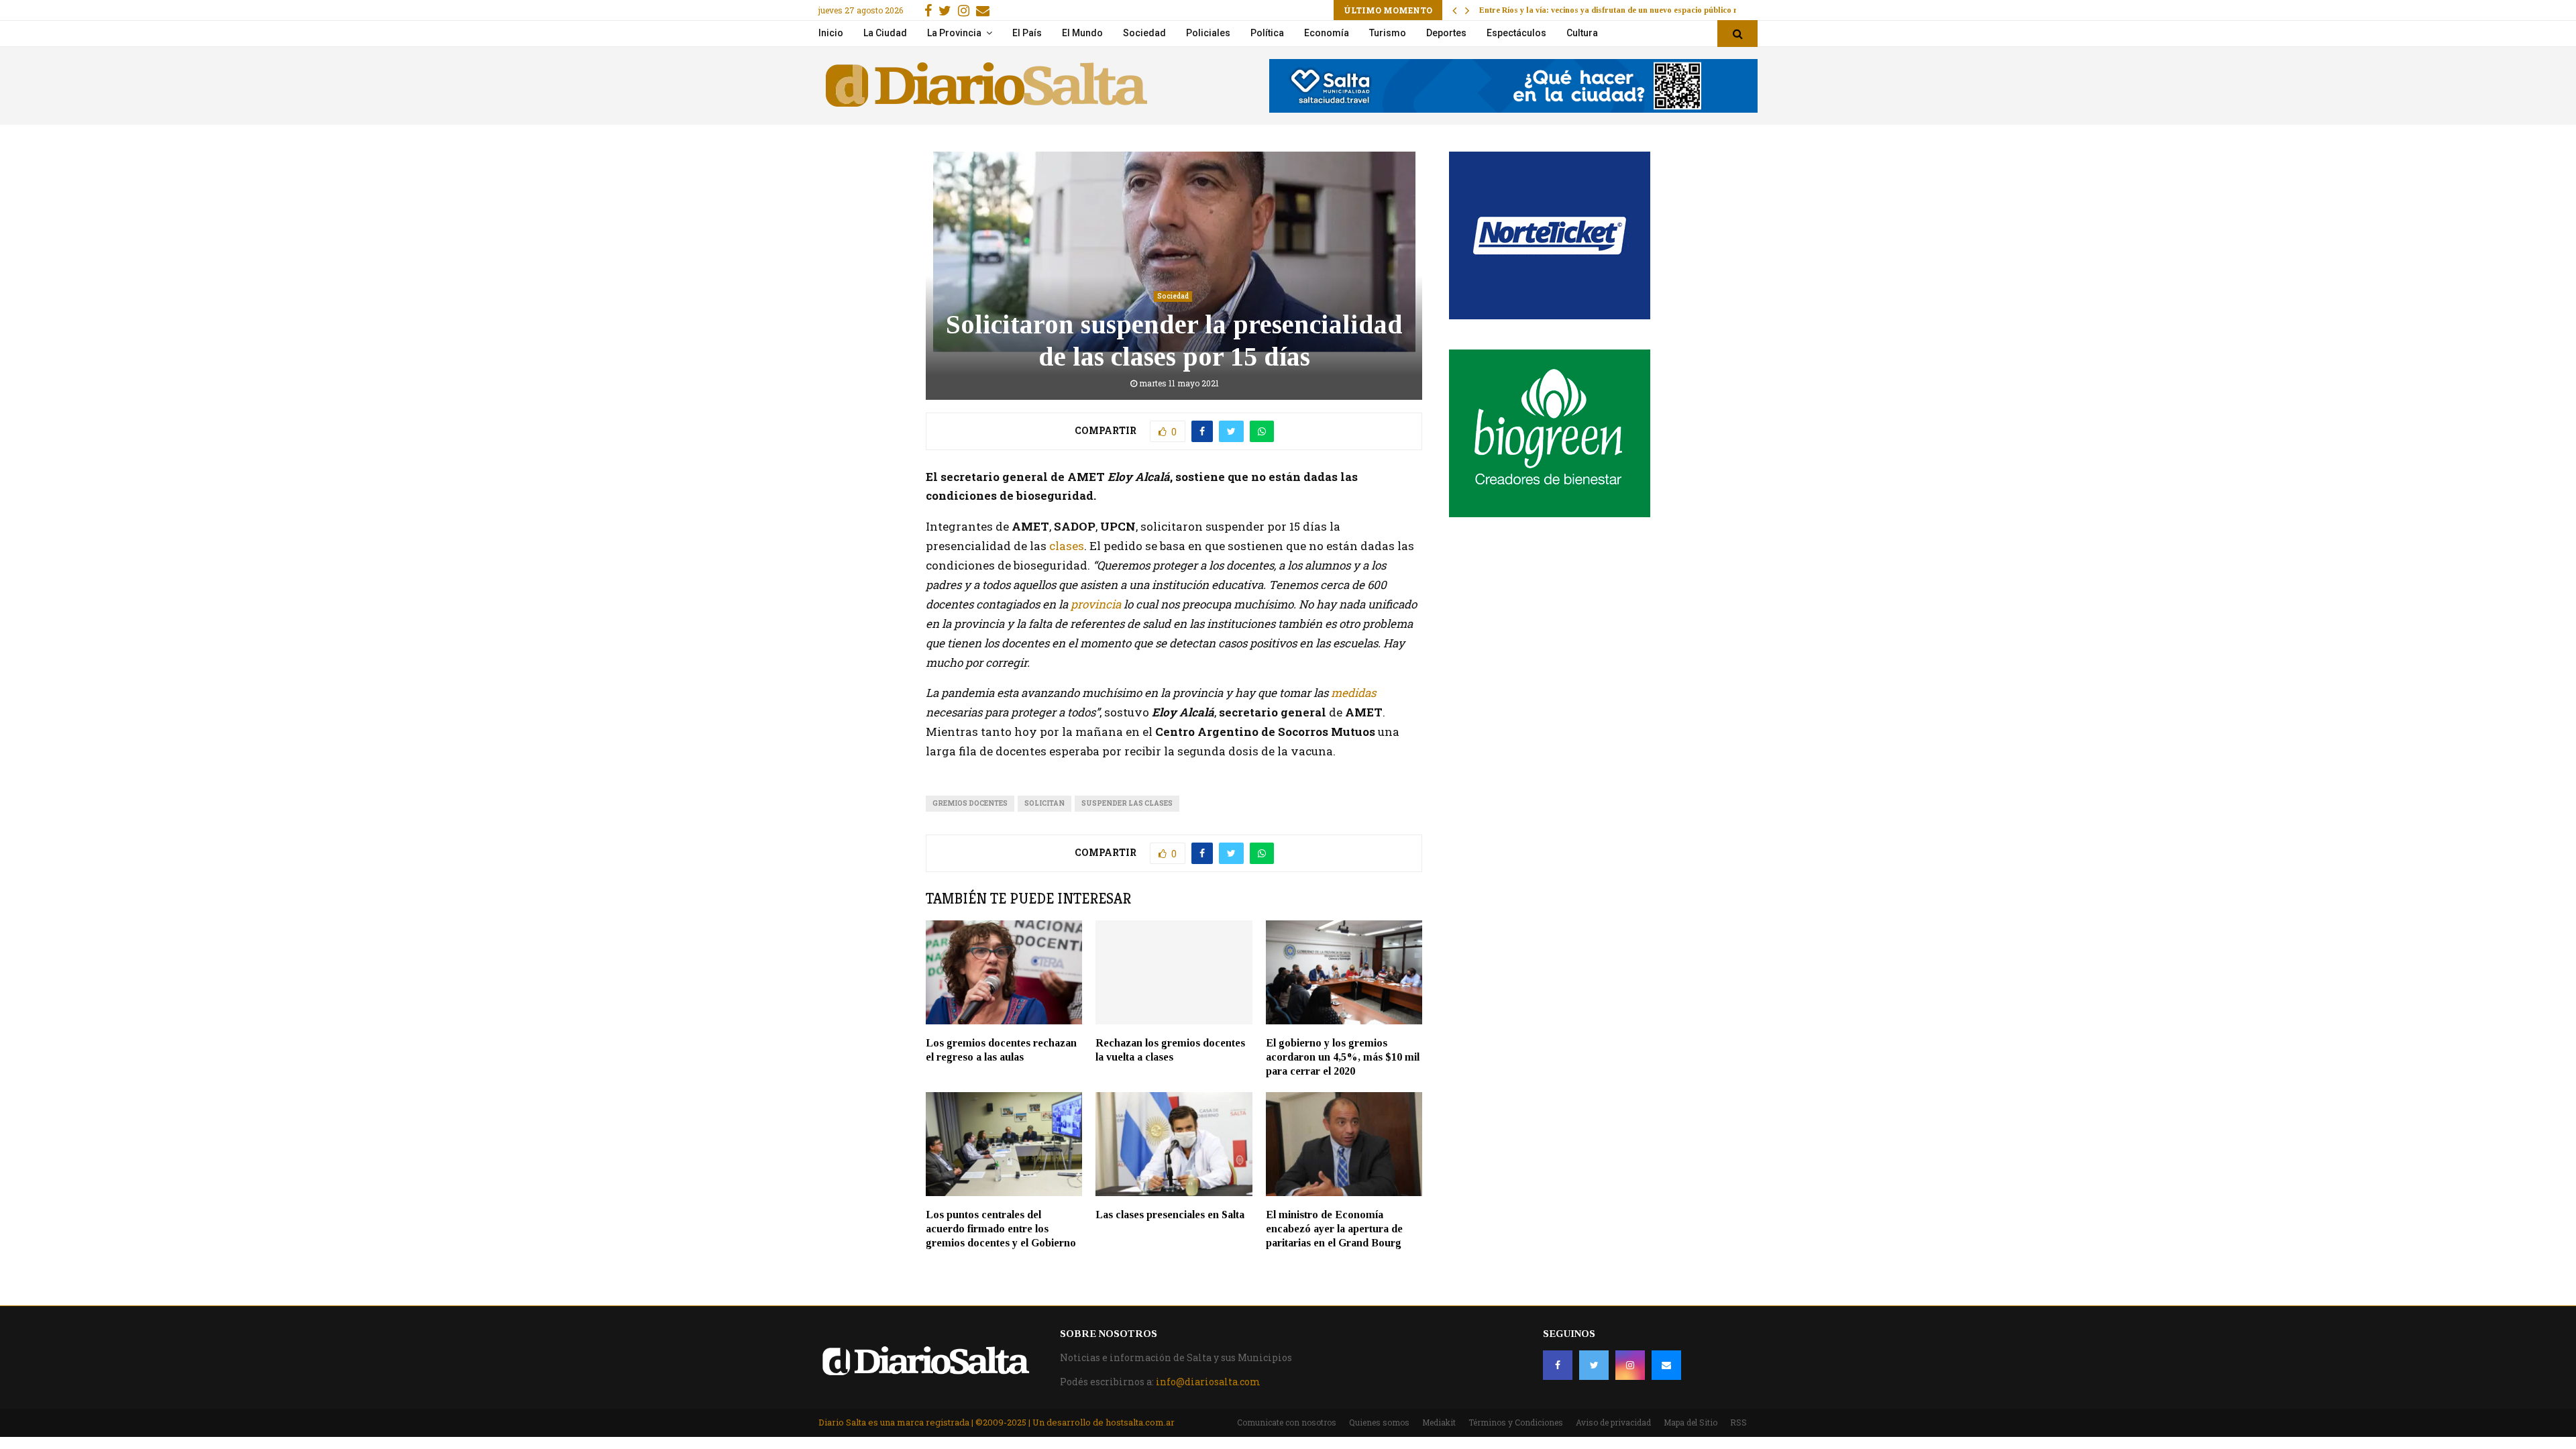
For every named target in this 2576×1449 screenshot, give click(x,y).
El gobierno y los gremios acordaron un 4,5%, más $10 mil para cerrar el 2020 (1343, 1057)
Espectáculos (1516, 33)
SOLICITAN (1044, 803)
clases (1065, 546)
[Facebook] (1558, 1365)
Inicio (831, 33)
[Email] (1666, 1365)
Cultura (1582, 33)
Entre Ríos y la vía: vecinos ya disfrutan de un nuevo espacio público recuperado (1628, 10)
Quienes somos (1379, 1422)
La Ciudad (885, 33)
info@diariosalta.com (1208, 1382)
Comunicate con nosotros (1287, 1422)
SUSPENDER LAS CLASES (1127, 803)
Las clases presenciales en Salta (1170, 1215)
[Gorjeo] (1594, 1365)
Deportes (1446, 33)
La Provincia (954, 33)
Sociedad (1144, 33)
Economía (1327, 33)
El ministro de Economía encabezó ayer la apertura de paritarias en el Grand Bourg (1334, 1229)
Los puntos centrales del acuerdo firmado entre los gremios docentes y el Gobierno (1001, 1229)
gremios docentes (970, 803)
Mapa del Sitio (1690, 1422)
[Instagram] (1630, 1365)
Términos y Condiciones (1516, 1422)
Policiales (1208, 33)
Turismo (1388, 33)
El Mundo (1082, 33)
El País (1027, 33)
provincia (1096, 604)
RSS (1738, 1422)
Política (1267, 33)
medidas (1353, 693)
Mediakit (1439, 1422)
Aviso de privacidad (1613, 1422)
